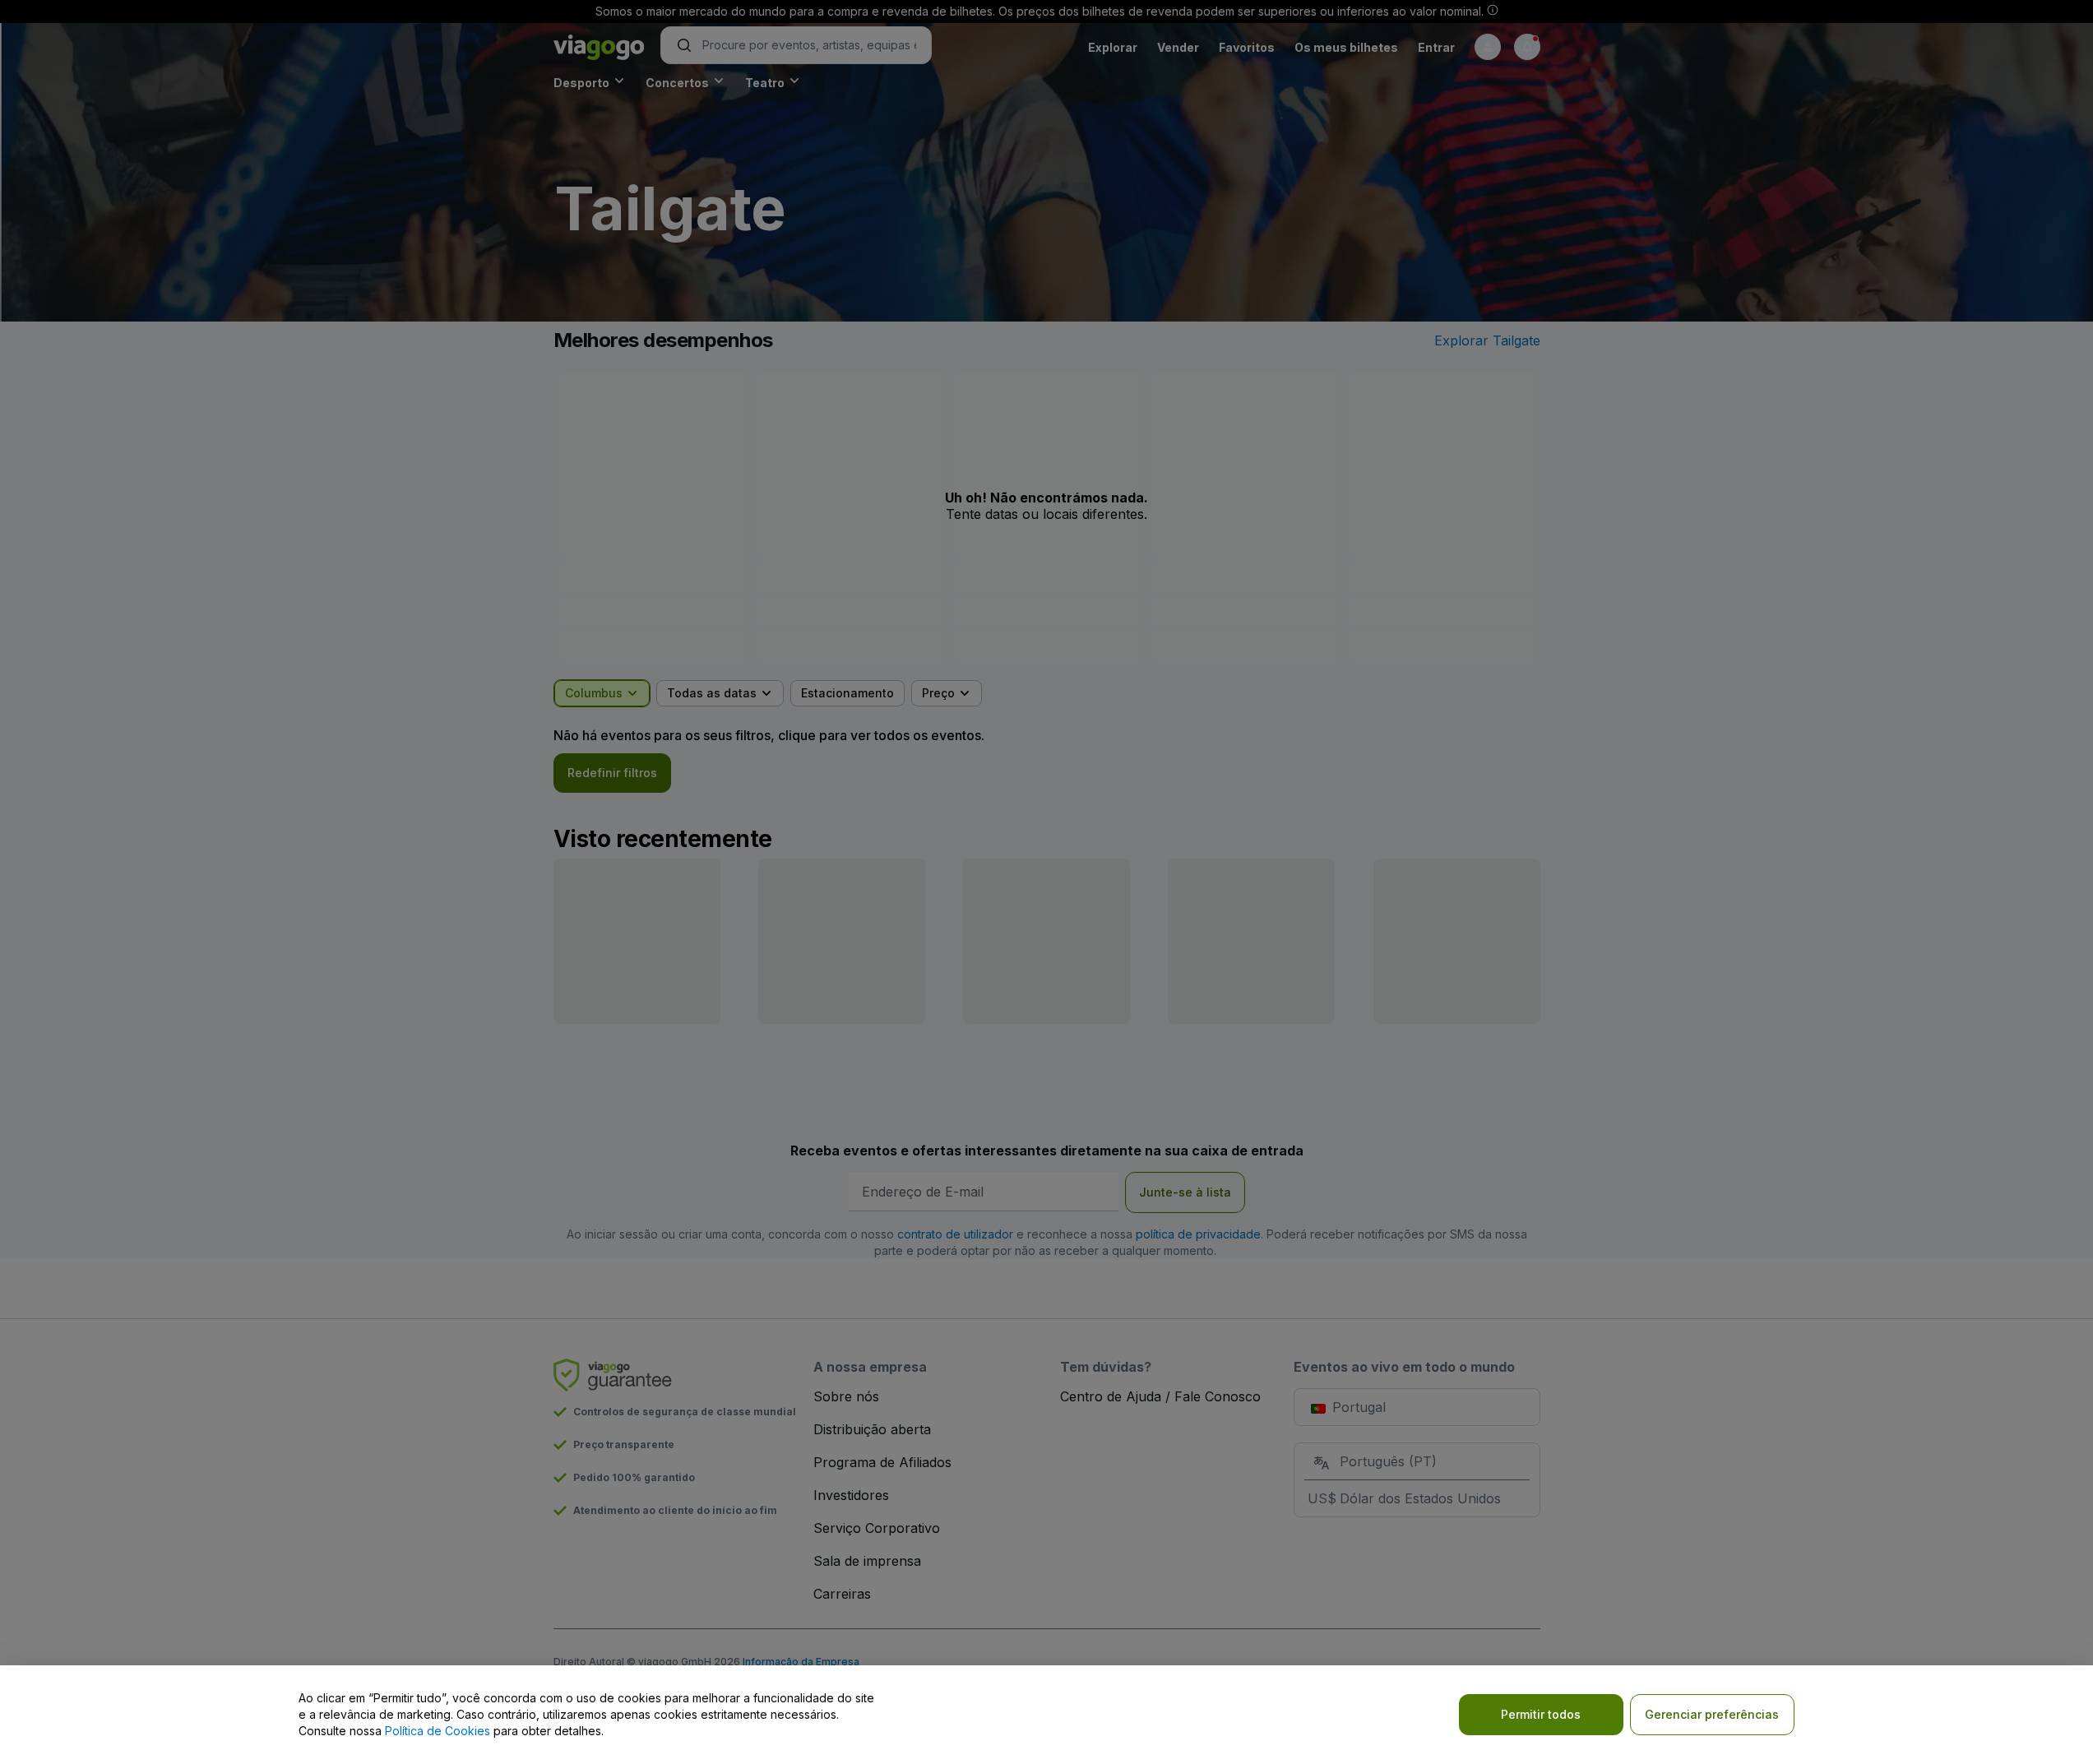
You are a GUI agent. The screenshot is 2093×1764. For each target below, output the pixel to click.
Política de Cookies (438, 1731)
